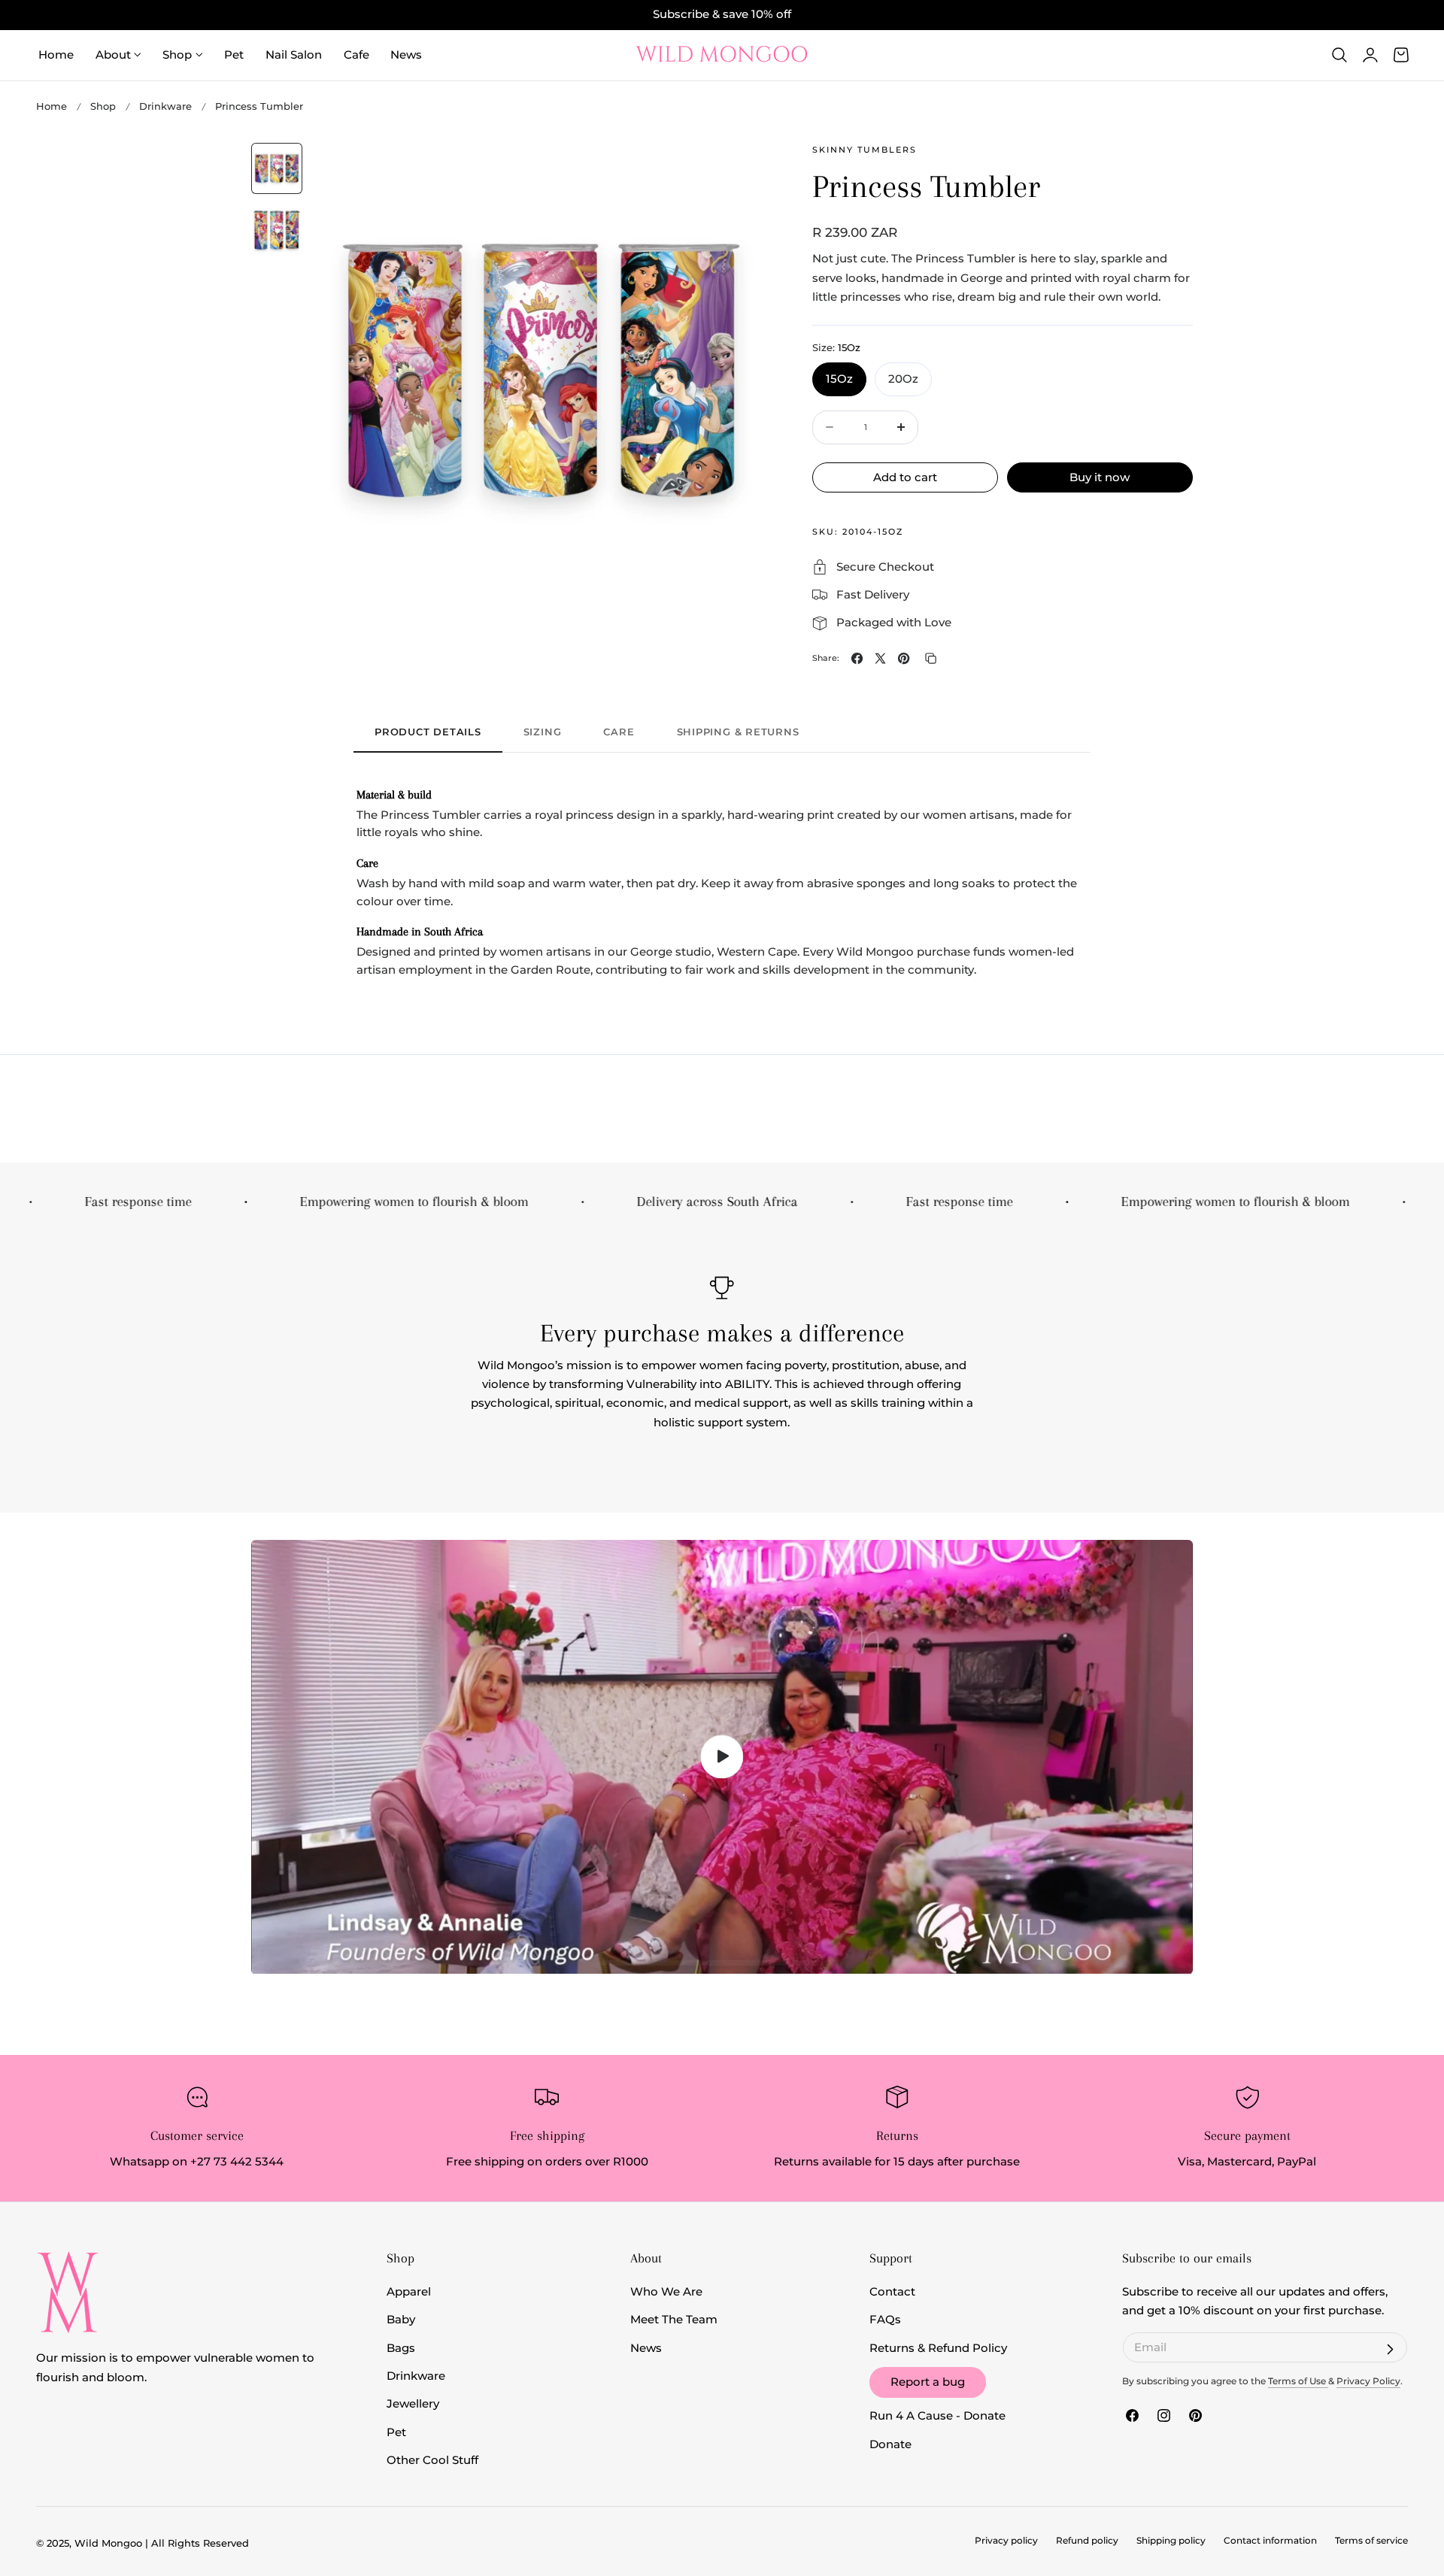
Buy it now (1100, 476)
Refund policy (1087, 2541)
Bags (401, 2348)
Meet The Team (674, 2320)
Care (619, 732)
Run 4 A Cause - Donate (937, 2416)
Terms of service (1371, 2541)
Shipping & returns (738, 732)
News (646, 2348)
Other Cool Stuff (432, 2460)
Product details (428, 732)
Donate (890, 2444)
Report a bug (928, 2382)
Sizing (543, 732)
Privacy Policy (1368, 2381)
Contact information (1270, 2541)
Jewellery (413, 2404)
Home (52, 106)
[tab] (277, 168)
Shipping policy (1171, 2541)
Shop (103, 106)
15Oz (839, 379)
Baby (401, 2320)
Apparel (409, 2292)
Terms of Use (1298, 2381)
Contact (892, 2292)
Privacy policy (1006, 2541)
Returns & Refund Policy (938, 2348)
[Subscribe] (1390, 2350)
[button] (1339, 55)
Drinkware (165, 106)
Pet (396, 2432)
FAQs (885, 2320)
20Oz (903, 379)
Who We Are (666, 2292)
